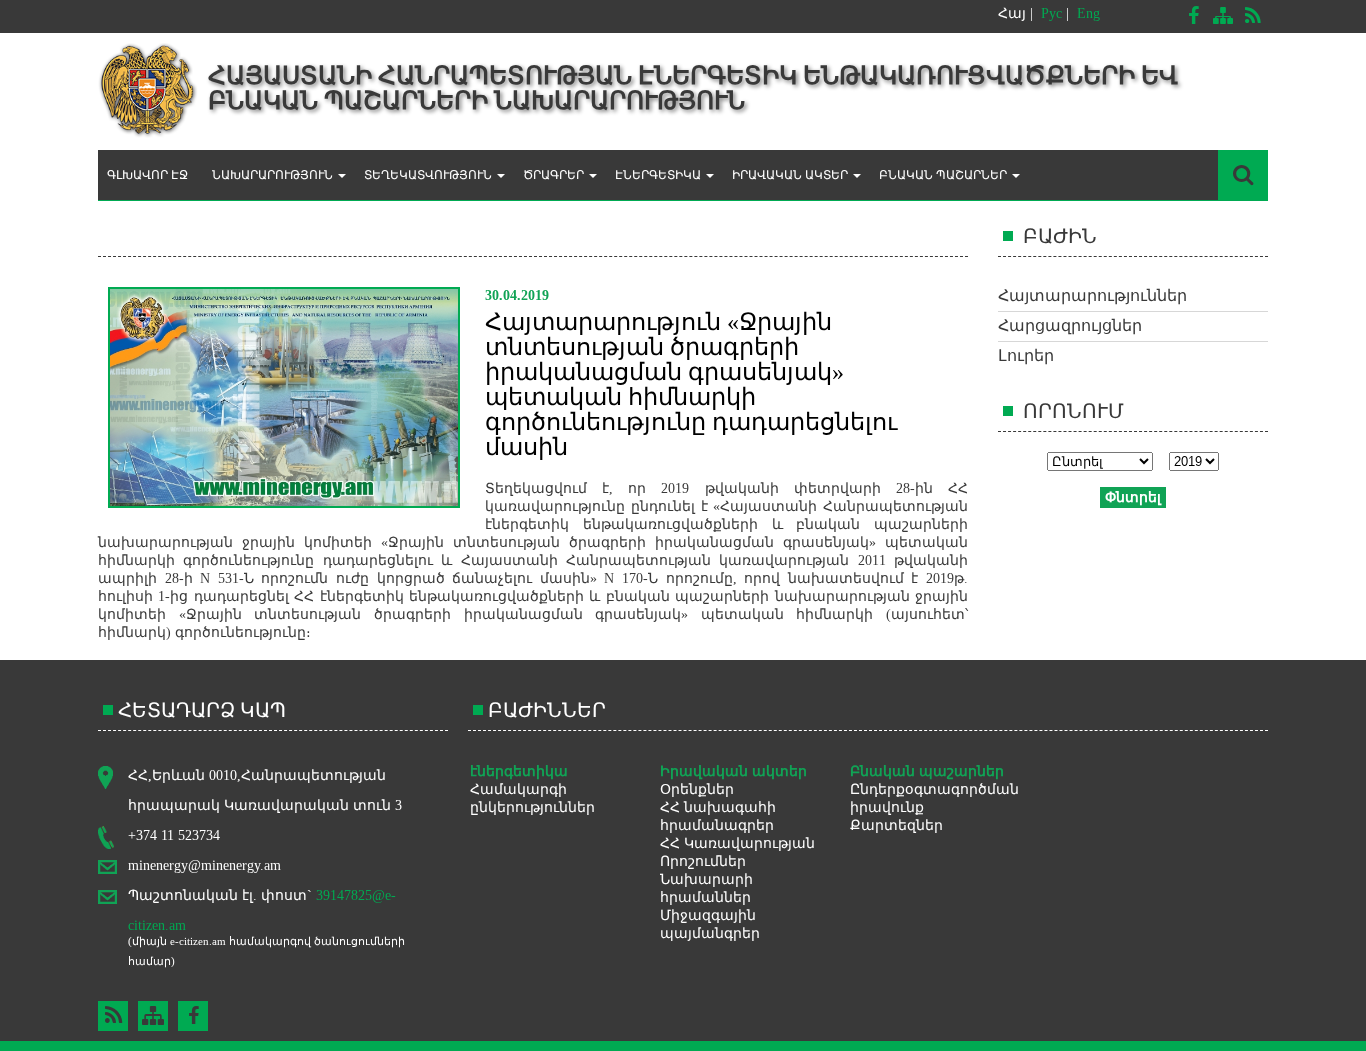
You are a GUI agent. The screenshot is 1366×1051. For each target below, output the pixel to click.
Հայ (1012, 13)
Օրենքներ (697, 789)
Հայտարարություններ (1092, 295)
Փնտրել (1133, 497)
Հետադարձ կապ (202, 710)
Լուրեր (1026, 355)
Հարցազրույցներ (1070, 325)
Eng (1088, 13)
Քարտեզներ (896, 825)
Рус (1051, 13)
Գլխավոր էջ (147, 175)
